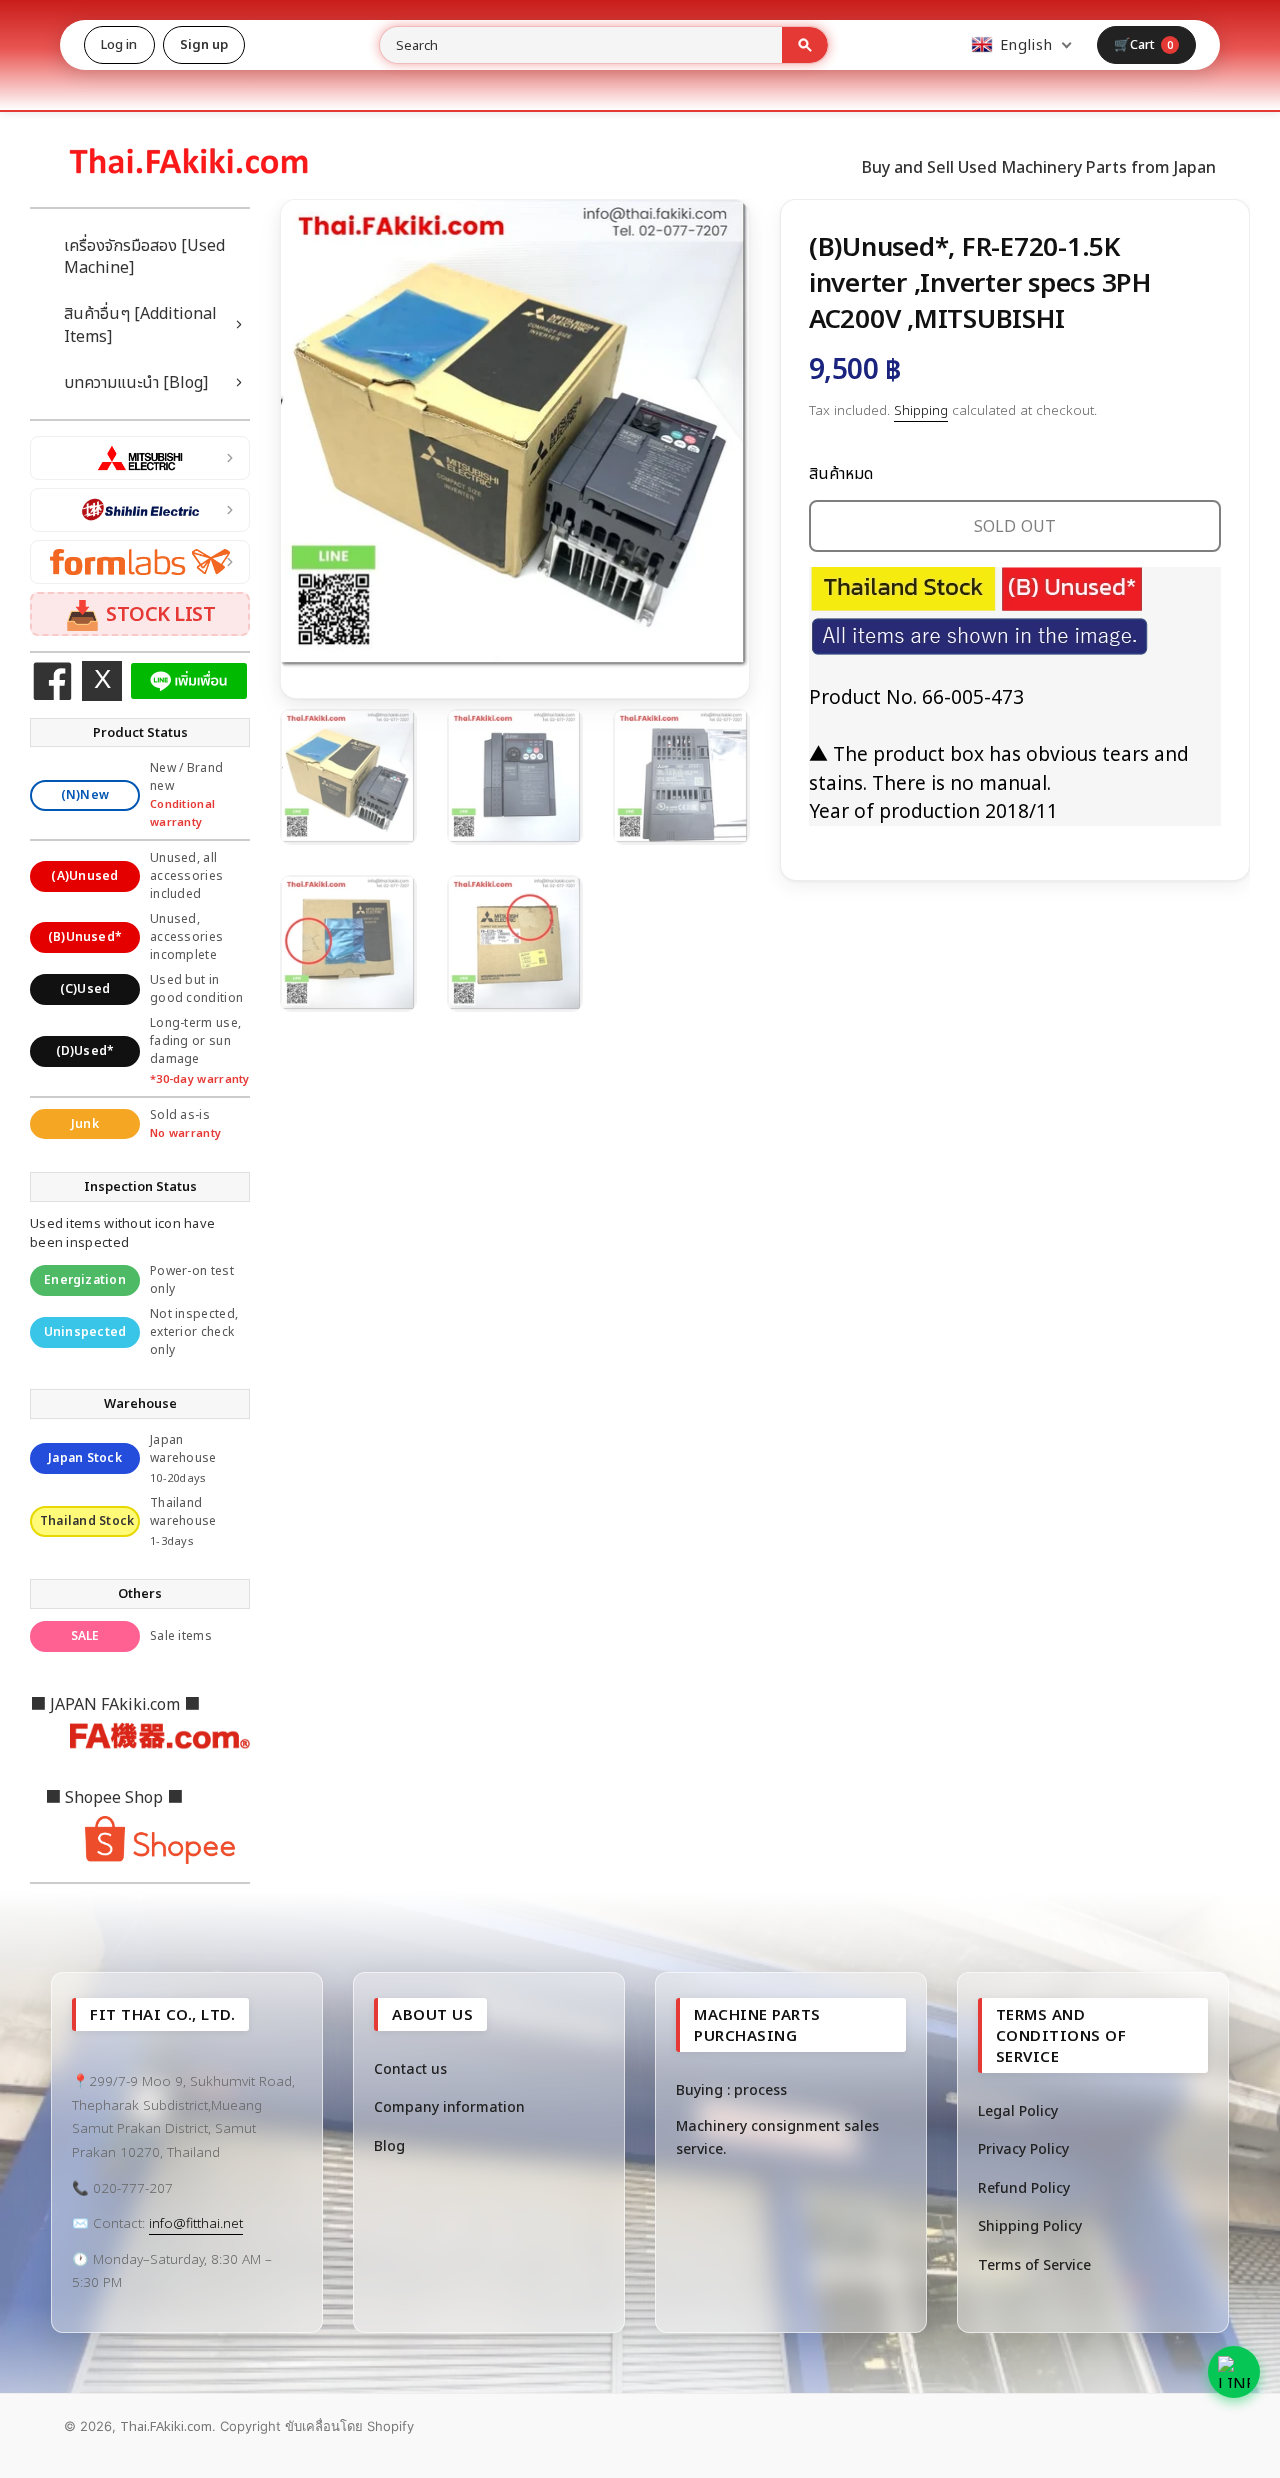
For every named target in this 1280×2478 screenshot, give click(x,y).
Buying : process (731, 2089)
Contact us (410, 2068)
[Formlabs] (140, 562)
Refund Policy (1024, 2187)
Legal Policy (1018, 2110)
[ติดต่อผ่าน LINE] (1234, 2372)
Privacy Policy (1023, 2148)
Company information (449, 2106)
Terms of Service (1034, 2264)
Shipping (921, 410)
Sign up (204, 44)
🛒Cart (1144, 44)
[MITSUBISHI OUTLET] (140, 458)
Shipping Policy (1030, 2225)
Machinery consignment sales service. (777, 2136)
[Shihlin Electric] (140, 510)
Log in (119, 44)
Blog (389, 2145)
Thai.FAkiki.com (166, 2426)
